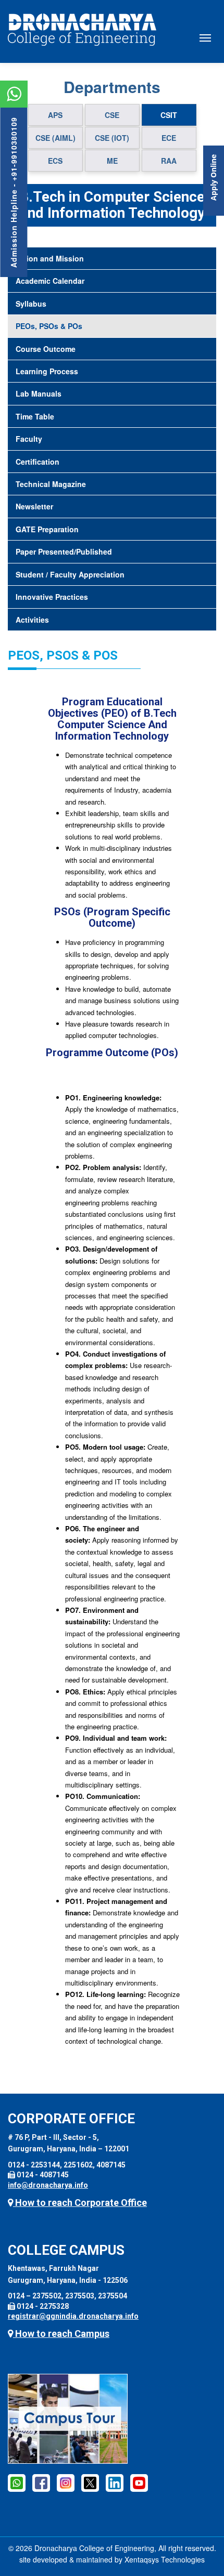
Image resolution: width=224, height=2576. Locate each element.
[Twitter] (90, 2482)
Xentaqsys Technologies (165, 2559)
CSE (112, 115)
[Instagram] (66, 2482)
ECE (169, 138)
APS (55, 115)
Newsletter (34, 506)
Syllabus (31, 304)
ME (112, 161)
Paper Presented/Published (64, 551)
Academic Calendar (50, 281)
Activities (32, 620)
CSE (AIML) (55, 138)
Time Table (35, 416)
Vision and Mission (50, 258)
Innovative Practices (52, 597)
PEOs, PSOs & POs (49, 326)
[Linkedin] (115, 2482)
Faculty (29, 439)
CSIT (169, 115)
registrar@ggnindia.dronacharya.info (73, 2316)
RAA (169, 161)
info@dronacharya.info (48, 2185)
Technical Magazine (51, 484)
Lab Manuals (39, 393)
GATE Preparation (47, 529)
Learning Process (47, 371)
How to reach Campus (61, 2334)
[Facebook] (17, 2482)
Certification (38, 462)
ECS (55, 161)
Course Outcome (46, 349)
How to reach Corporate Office (80, 2203)
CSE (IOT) (112, 138)
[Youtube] (139, 2482)
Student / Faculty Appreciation (70, 574)
